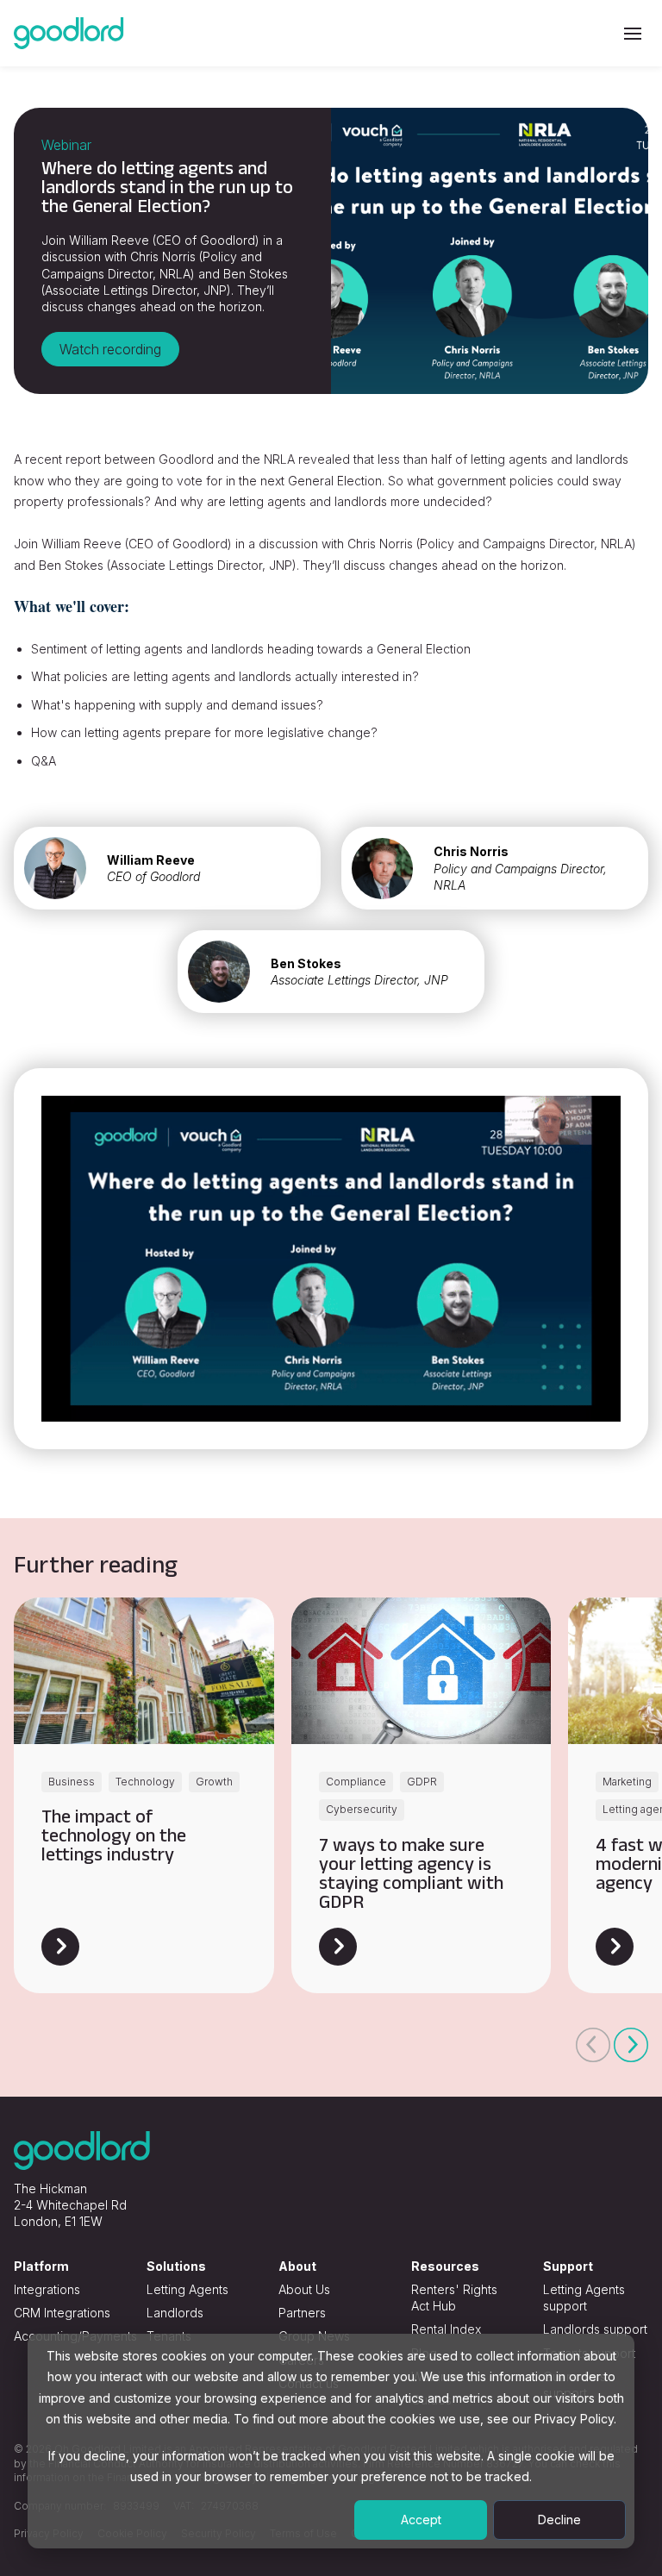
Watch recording (110, 349)
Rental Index (446, 2329)
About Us (304, 2289)
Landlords (175, 2313)
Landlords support (595, 2329)
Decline (559, 2520)
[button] (593, 2045)
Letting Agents (187, 2289)
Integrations (47, 2289)
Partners (302, 2313)
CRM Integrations (62, 2313)
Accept (421, 2520)
